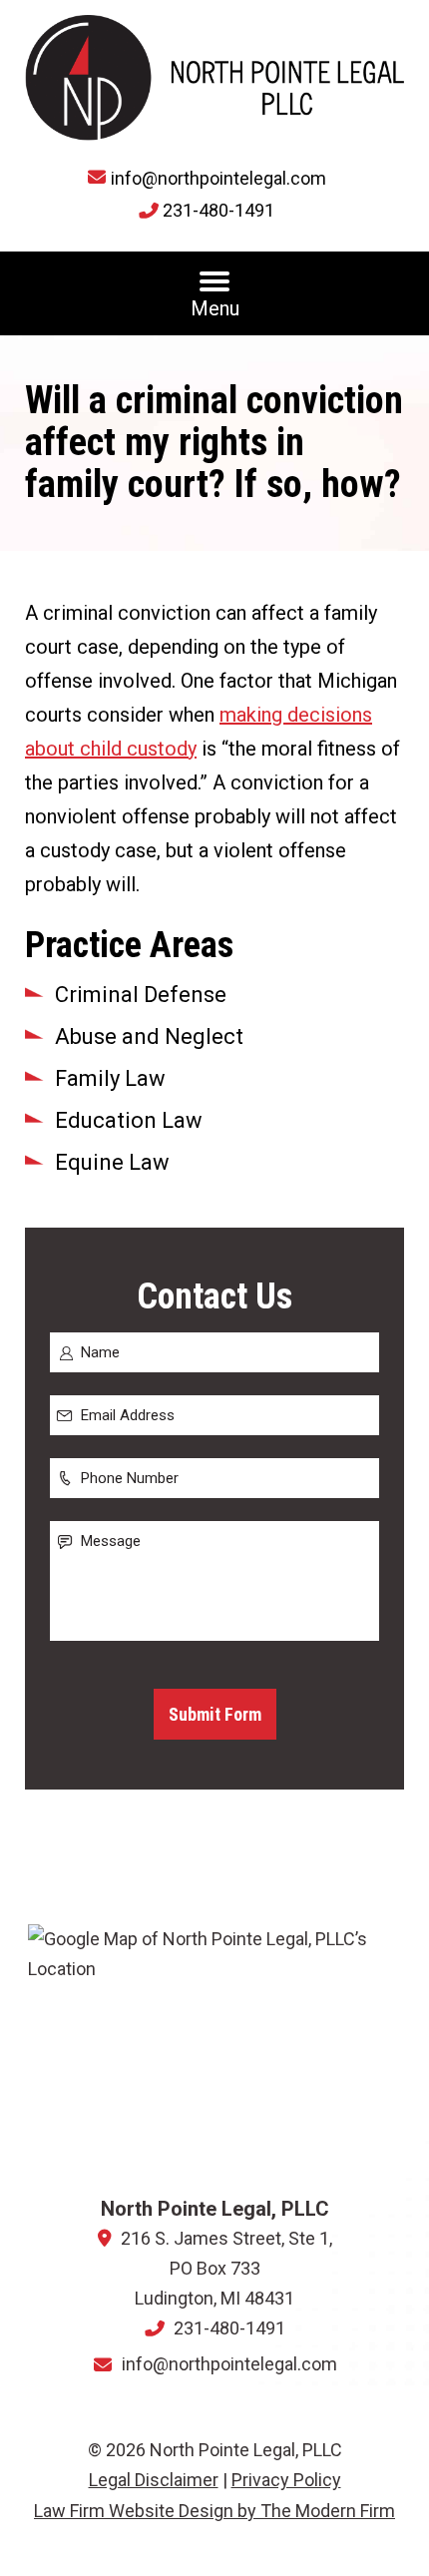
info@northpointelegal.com (218, 178)
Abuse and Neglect (149, 1036)
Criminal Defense (141, 995)
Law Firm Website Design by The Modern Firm (214, 2511)
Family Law (110, 1078)
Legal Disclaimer (154, 2480)
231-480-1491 (218, 210)
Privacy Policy (286, 2480)
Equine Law (112, 1162)
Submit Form (215, 1714)
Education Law (129, 1120)
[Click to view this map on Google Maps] (215, 2052)
